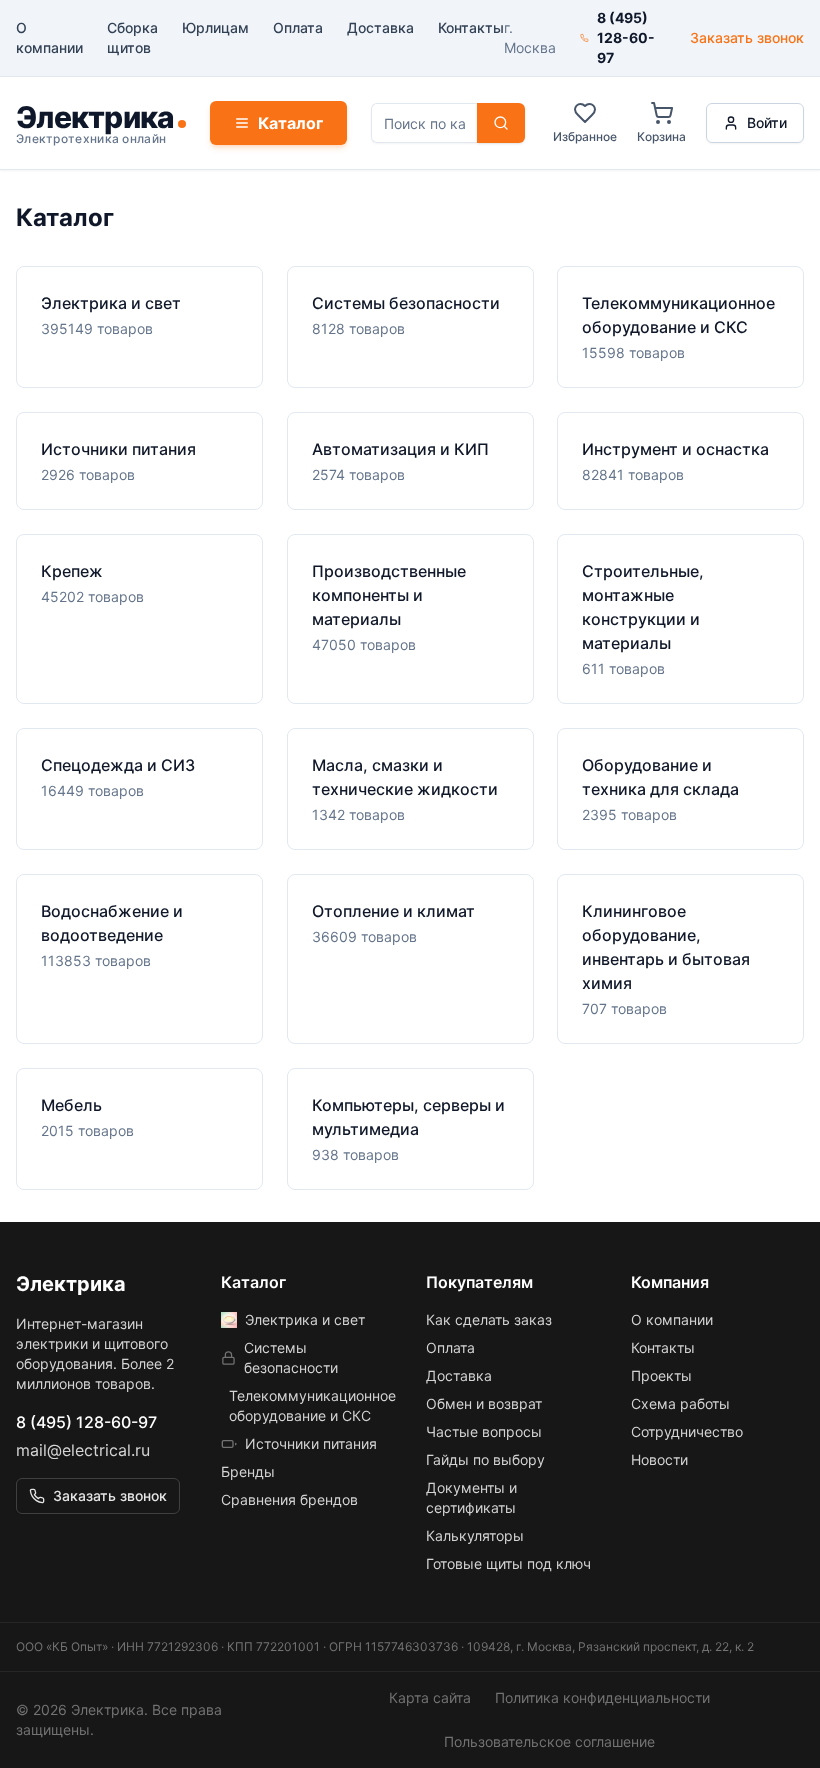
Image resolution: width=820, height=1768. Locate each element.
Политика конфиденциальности (602, 1697)
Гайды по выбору (485, 1459)
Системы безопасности (291, 1357)
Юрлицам (215, 27)
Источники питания (311, 1443)
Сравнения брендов (289, 1499)
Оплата (298, 27)
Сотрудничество (687, 1431)
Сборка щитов (132, 37)
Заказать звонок (747, 37)
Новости (659, 1459)
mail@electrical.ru (83, 1450)
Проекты (661, 1375)
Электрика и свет (305, 1319)
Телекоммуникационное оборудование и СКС (311, 1405)
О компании (49, 37)
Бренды (248, 1471)
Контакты (471, 27)
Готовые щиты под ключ (508, 1563)
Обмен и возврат (484, 1403)
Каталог (290, 123)
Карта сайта (430, 1697)
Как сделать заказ (489, 1319)
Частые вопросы (484, 1431)
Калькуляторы (475, 1535)
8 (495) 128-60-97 (86, 1422)
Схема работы (680, 1403)
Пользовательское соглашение (549, 1741)
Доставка (380, 27)
